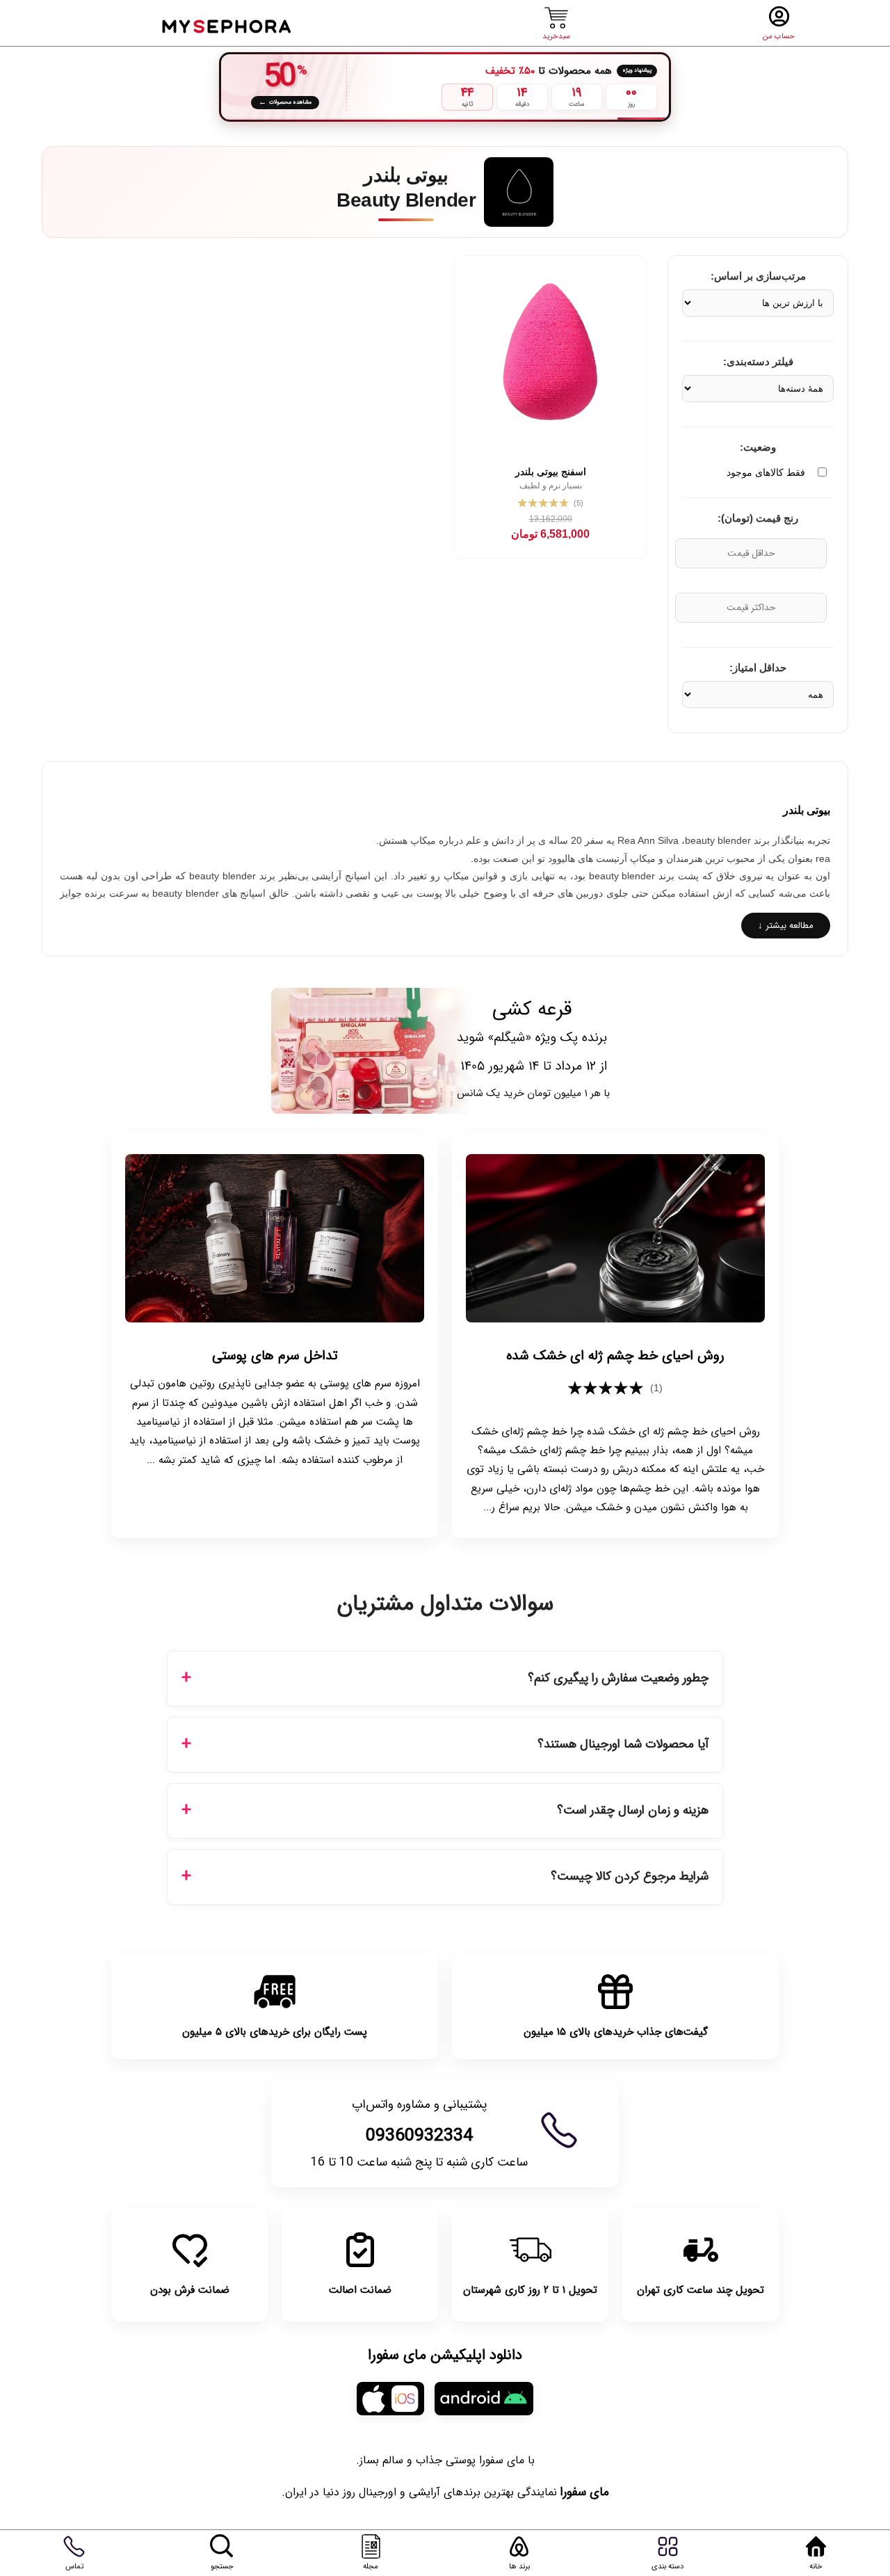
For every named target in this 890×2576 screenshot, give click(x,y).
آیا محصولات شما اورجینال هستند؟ (623, 1744)
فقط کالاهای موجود (766, 472)
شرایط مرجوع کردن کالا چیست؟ (630, 1877)
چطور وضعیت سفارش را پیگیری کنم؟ (618, 1678)
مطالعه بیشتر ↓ (786, 926)
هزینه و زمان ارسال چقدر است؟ (633, 1810)
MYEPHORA (228, 25)
